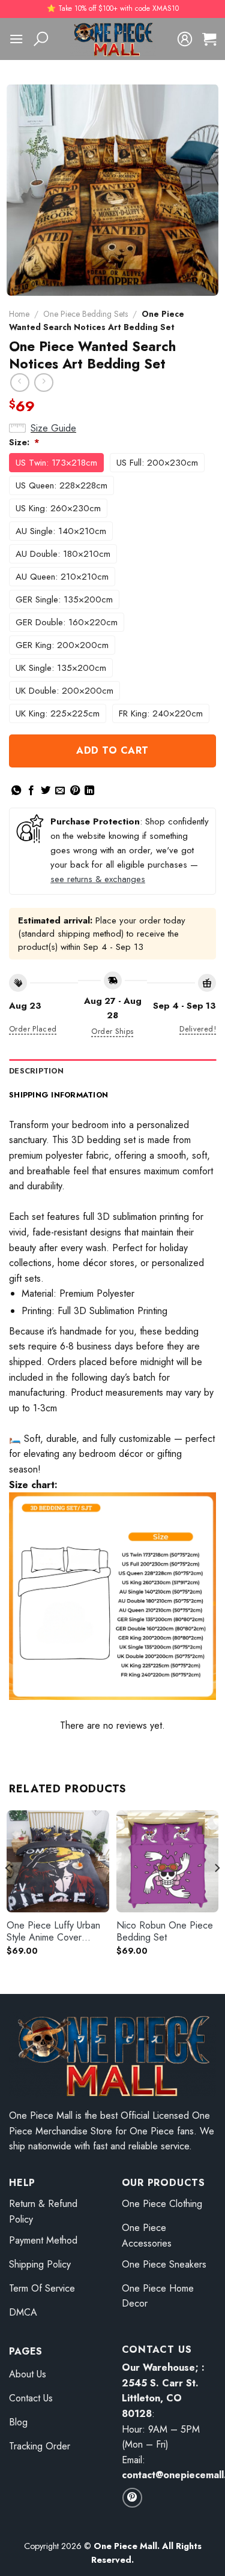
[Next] (217, 1892)
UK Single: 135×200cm (61, 668)
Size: (24, 442)
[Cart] (209, 39)
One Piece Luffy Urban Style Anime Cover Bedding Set (53, 1932)
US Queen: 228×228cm (61, 485)
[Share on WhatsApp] (16, 791)
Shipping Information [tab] (58, 1095)
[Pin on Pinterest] (75, 791)
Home (19, 314)
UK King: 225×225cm (58, 713)
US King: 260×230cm (58, 508)
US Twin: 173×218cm (56, 463)
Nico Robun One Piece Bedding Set (165, 1932)
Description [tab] (36, 1071)
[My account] (185, 39)
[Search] (41, 39)
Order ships (112, 1031)
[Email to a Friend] (60, 791)
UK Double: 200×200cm (64, 691)
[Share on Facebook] (31, 791)
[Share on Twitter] (46, 791)
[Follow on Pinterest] (132, 2498)
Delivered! (198, 1029)
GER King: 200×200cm (62, 645)
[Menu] (16, 39)
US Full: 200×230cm (157, 463)
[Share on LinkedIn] (89, 791)
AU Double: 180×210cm (63, 554)
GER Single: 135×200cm (64, 599)
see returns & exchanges (98, 879)
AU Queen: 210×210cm (62, 577)
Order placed (33, 1029)
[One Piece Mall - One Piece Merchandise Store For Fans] (113, 39)
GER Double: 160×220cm (67, 622)
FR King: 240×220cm (161, 713)
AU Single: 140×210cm (61, 531)
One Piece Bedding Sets (85, 314)
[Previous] (8, 1892)
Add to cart (112, 750)
